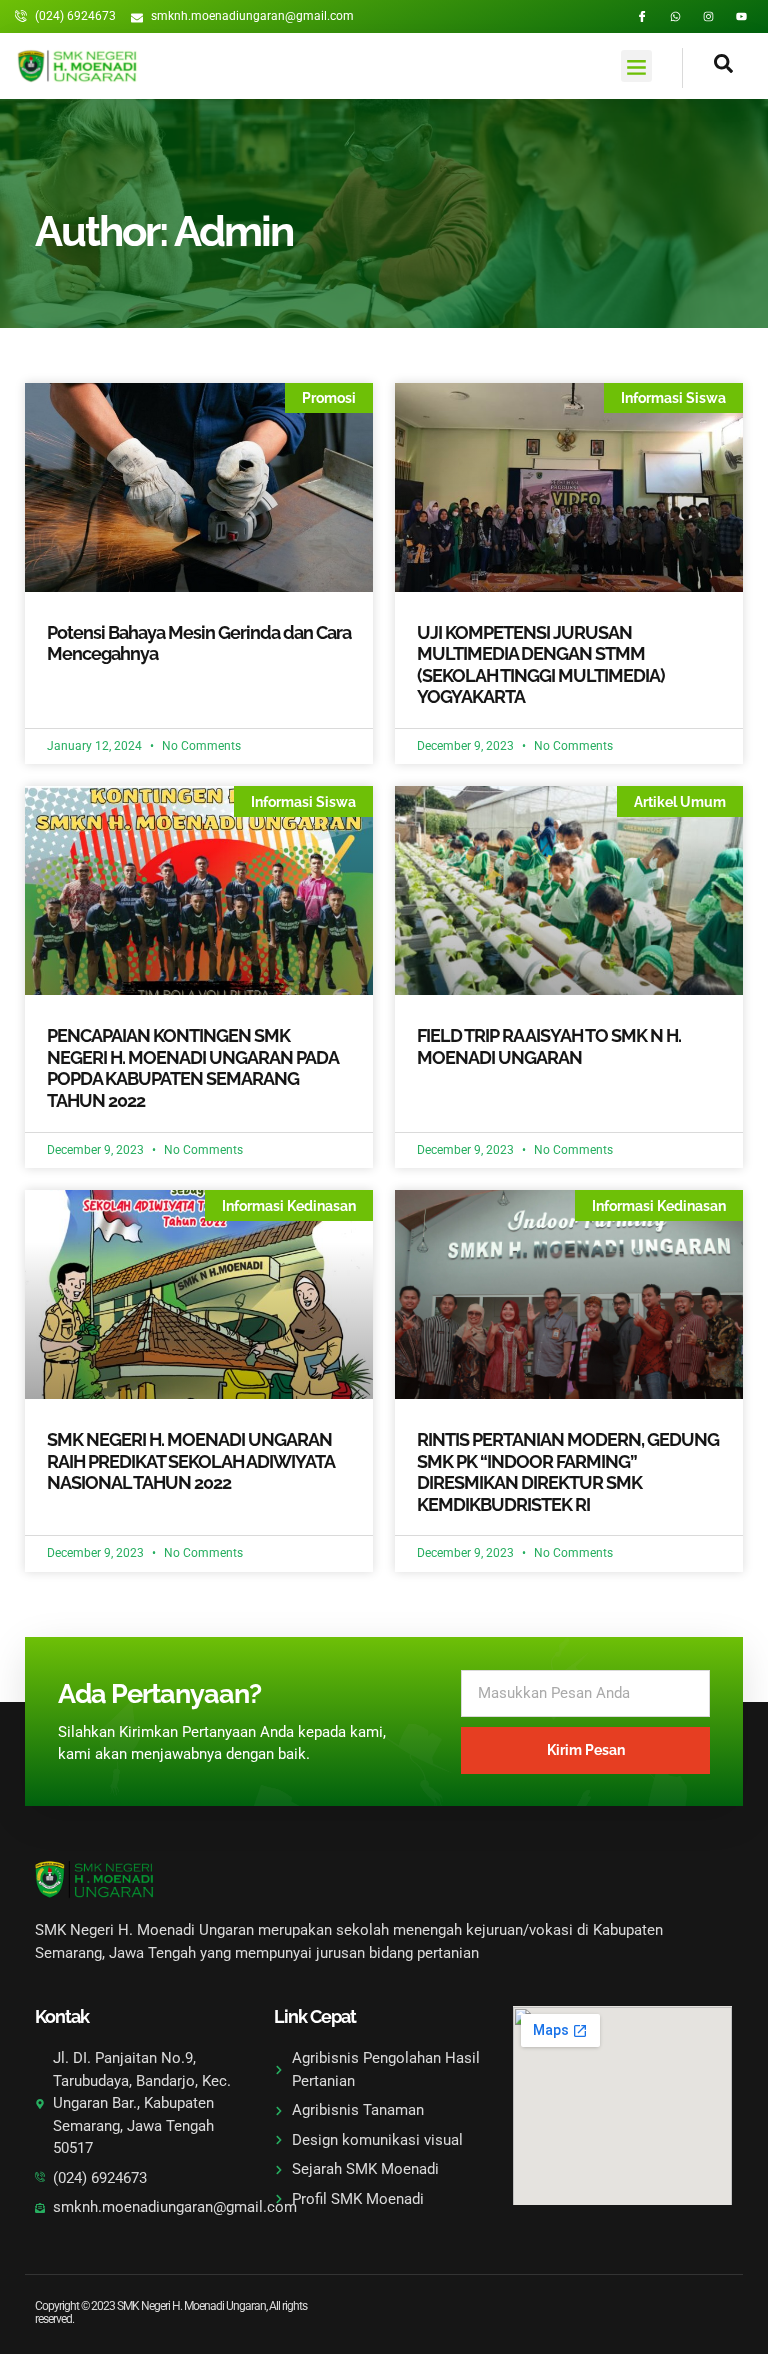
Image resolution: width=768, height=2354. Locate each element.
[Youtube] (741, 16)
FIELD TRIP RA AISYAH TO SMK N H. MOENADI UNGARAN (549, 1046)
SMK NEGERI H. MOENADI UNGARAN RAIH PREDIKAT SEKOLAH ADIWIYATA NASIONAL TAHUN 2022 (190, 1461)
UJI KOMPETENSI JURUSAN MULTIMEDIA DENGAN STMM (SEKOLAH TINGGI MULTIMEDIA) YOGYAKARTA (541, 665)
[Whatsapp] (675, 16)
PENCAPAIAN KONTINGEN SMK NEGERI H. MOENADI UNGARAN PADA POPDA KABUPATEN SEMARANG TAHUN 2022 (192, 1068)
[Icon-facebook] (642, 16)
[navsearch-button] (708, 68)
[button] (637, 66)
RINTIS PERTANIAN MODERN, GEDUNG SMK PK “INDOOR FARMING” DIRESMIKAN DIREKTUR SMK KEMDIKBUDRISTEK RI (568, 1472)
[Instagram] (708, 16)
